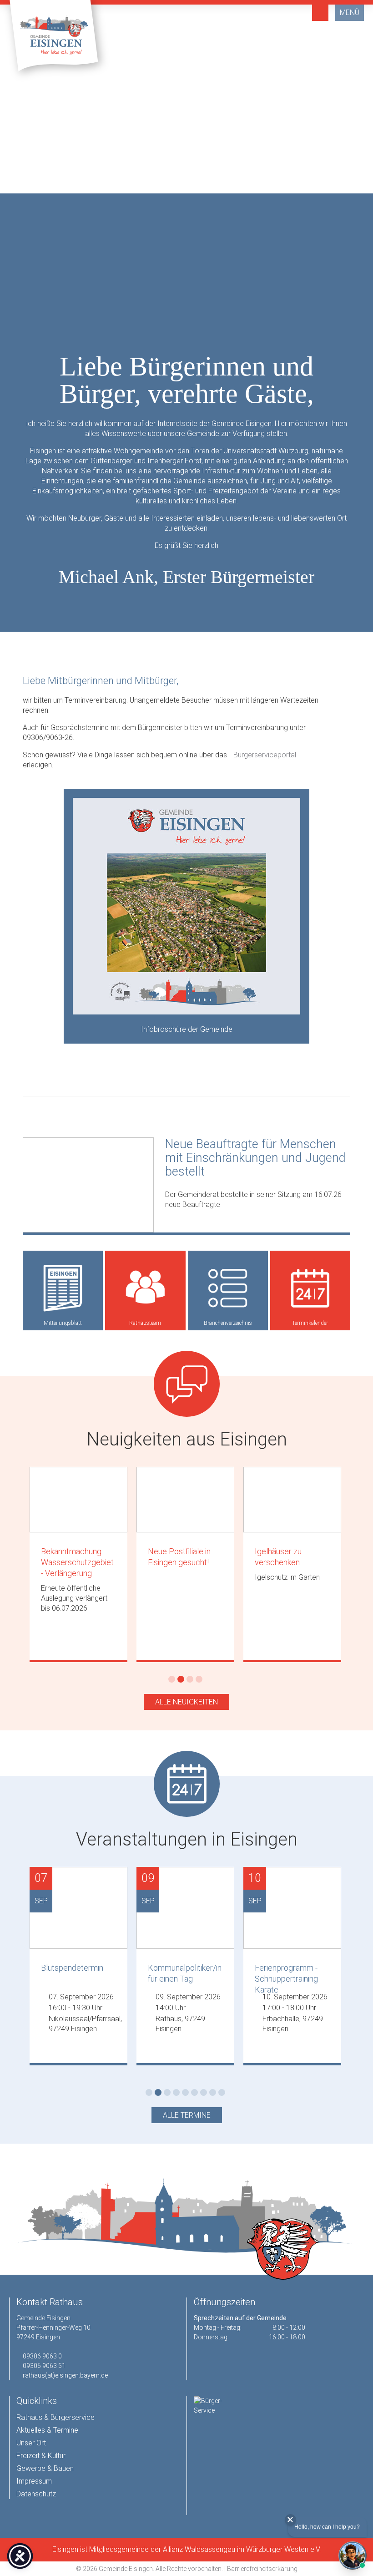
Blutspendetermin (72, 1968)
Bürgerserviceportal (265, 755)
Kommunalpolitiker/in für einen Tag (185, 1973)
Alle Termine (187, 2115)
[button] (146, 182)
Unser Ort (31, 2443)
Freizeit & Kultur (41, 2456)
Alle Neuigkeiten (186, 1702)
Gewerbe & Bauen (45, 2468)
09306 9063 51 (44, 2366)
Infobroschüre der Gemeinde (187, 1029)
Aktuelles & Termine (47, 2430)
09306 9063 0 (42, 2356)
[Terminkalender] (310, 1288)
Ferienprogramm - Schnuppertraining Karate (286, 1976)
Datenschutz (36, 2494)
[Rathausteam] (145, 1288)
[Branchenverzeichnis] (228, 1288)
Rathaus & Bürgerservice (55, 2417)
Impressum (34, 2481)
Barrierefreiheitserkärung (262, 2569)
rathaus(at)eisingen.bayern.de (65, 2375)
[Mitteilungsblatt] (63, 1288)
